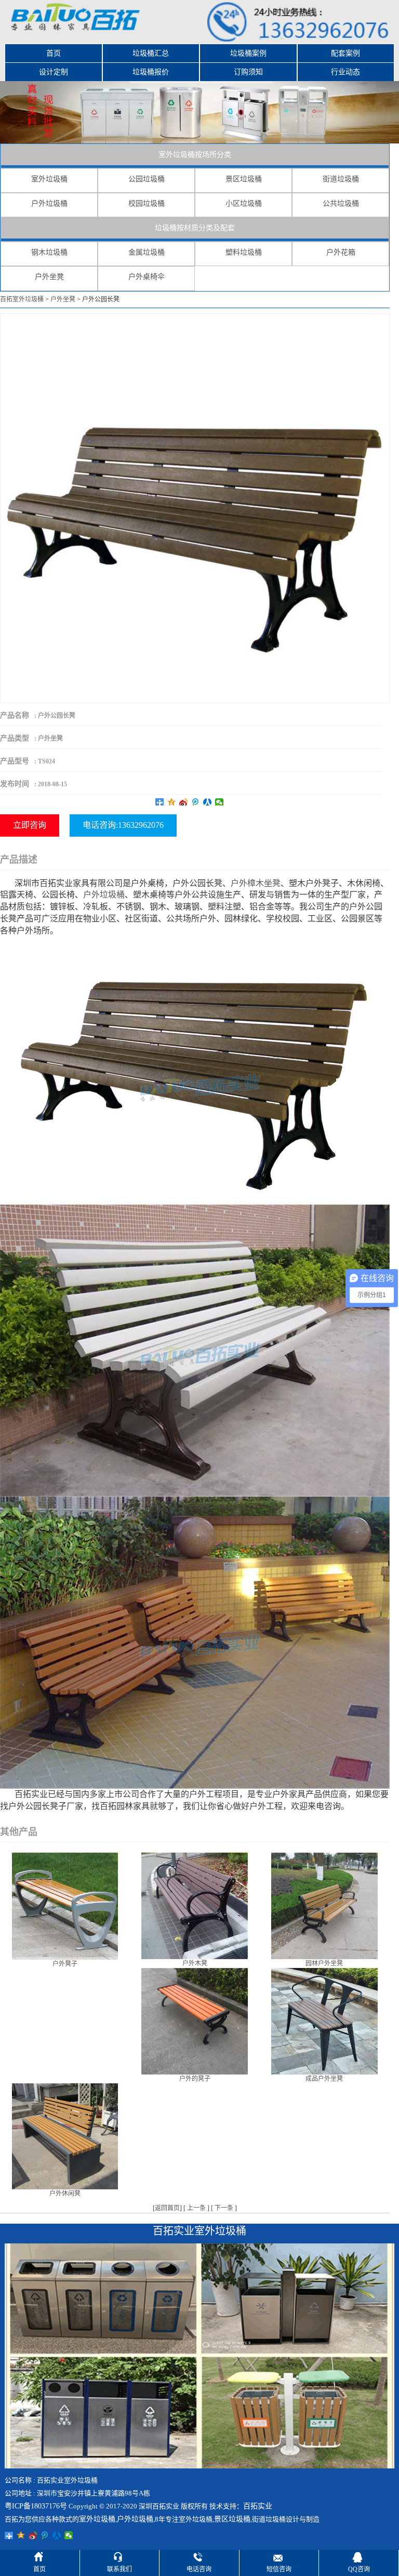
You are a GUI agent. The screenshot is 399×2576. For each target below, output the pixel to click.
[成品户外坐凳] (324, 2020)
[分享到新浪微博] (184, 802)
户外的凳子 (195, 2079)
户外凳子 (65, 1964)
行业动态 (345, 72)
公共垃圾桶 (341, 203)
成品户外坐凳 (324, 2079)
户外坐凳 (49, 277)
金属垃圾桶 (147, 252)
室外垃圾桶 (49, 179)
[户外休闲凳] (65, 2136)
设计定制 (54, 72)
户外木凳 (195, 1963)
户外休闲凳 (65, 2194)
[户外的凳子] (195, 2020)
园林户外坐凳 (324, 1963)
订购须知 (248, 72)
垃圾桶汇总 (151, 53)
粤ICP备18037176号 (36, 2506)
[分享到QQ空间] (172, 802)
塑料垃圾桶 (244, 252)
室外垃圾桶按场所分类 (195, 155)
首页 (54, 53)
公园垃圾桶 (147, 179)
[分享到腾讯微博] (196, 802)
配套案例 (345, 53)
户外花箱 (341, 252)
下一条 (224, 2208)
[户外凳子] (65, 1906)
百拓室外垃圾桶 (22, 299)
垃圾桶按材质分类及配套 (195, 228)
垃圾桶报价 (151, 72)
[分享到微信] (220, 802)
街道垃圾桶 (341, 179)
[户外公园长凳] (195, 508)
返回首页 (167, 2208)
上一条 (196, 2208)
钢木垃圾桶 (49, 252)
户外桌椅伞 (147, 277)
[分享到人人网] (208, 802)
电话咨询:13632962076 (123, 825)
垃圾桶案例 (248, 53)
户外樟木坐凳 (256, 883)
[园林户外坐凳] (324, 1905)
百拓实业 (258, 2506)
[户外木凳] (195, 1905)
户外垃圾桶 (49, 203)
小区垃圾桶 (244, 203)
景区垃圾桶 (244, 179)
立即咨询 (30, 825)
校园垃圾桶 (147, 203)
